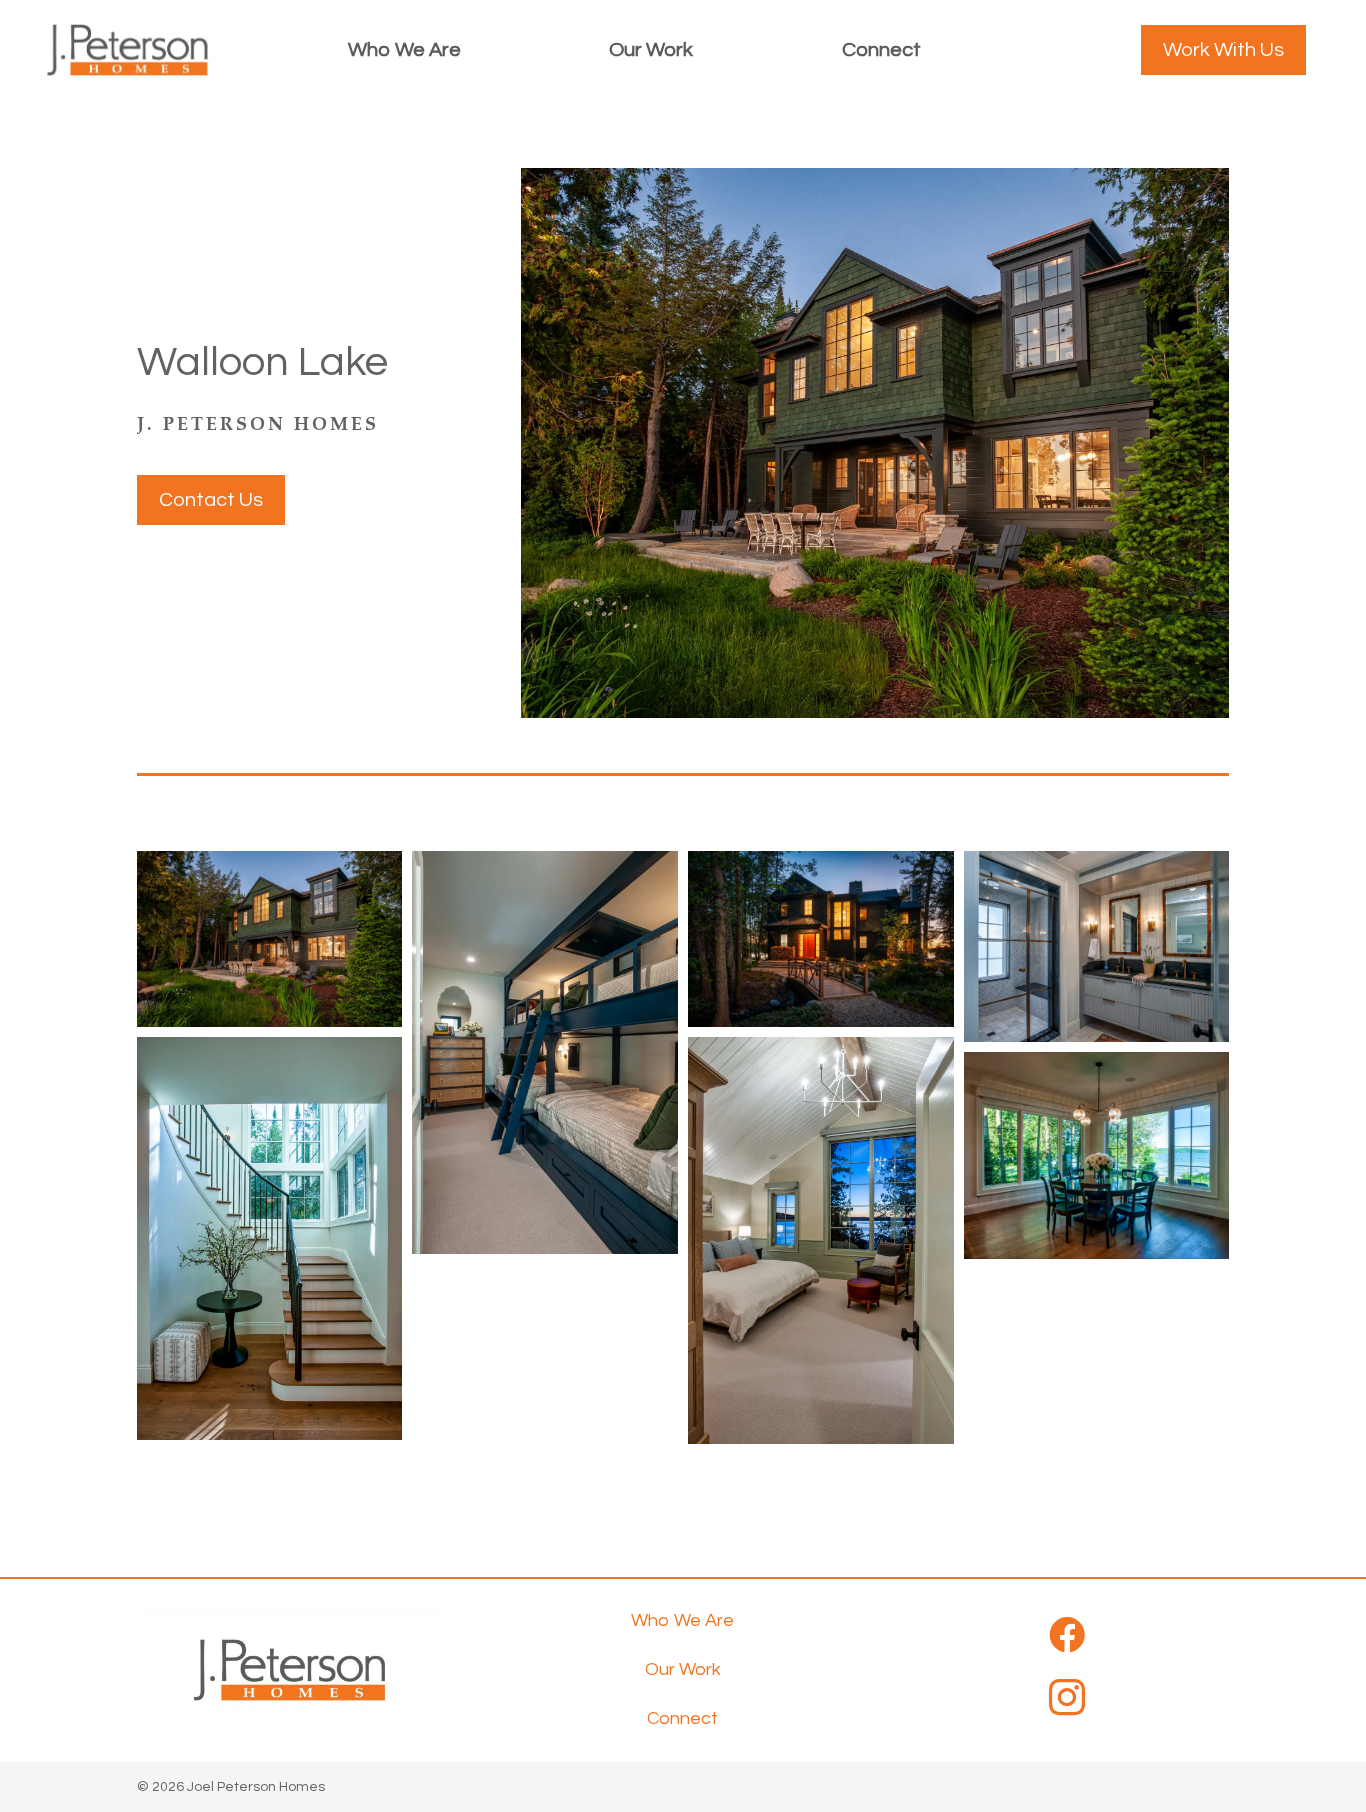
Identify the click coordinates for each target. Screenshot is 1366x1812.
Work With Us (1223, 50)
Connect (881, 50)
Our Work (651, 50)
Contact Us (211, 500)
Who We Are (404, 50)
